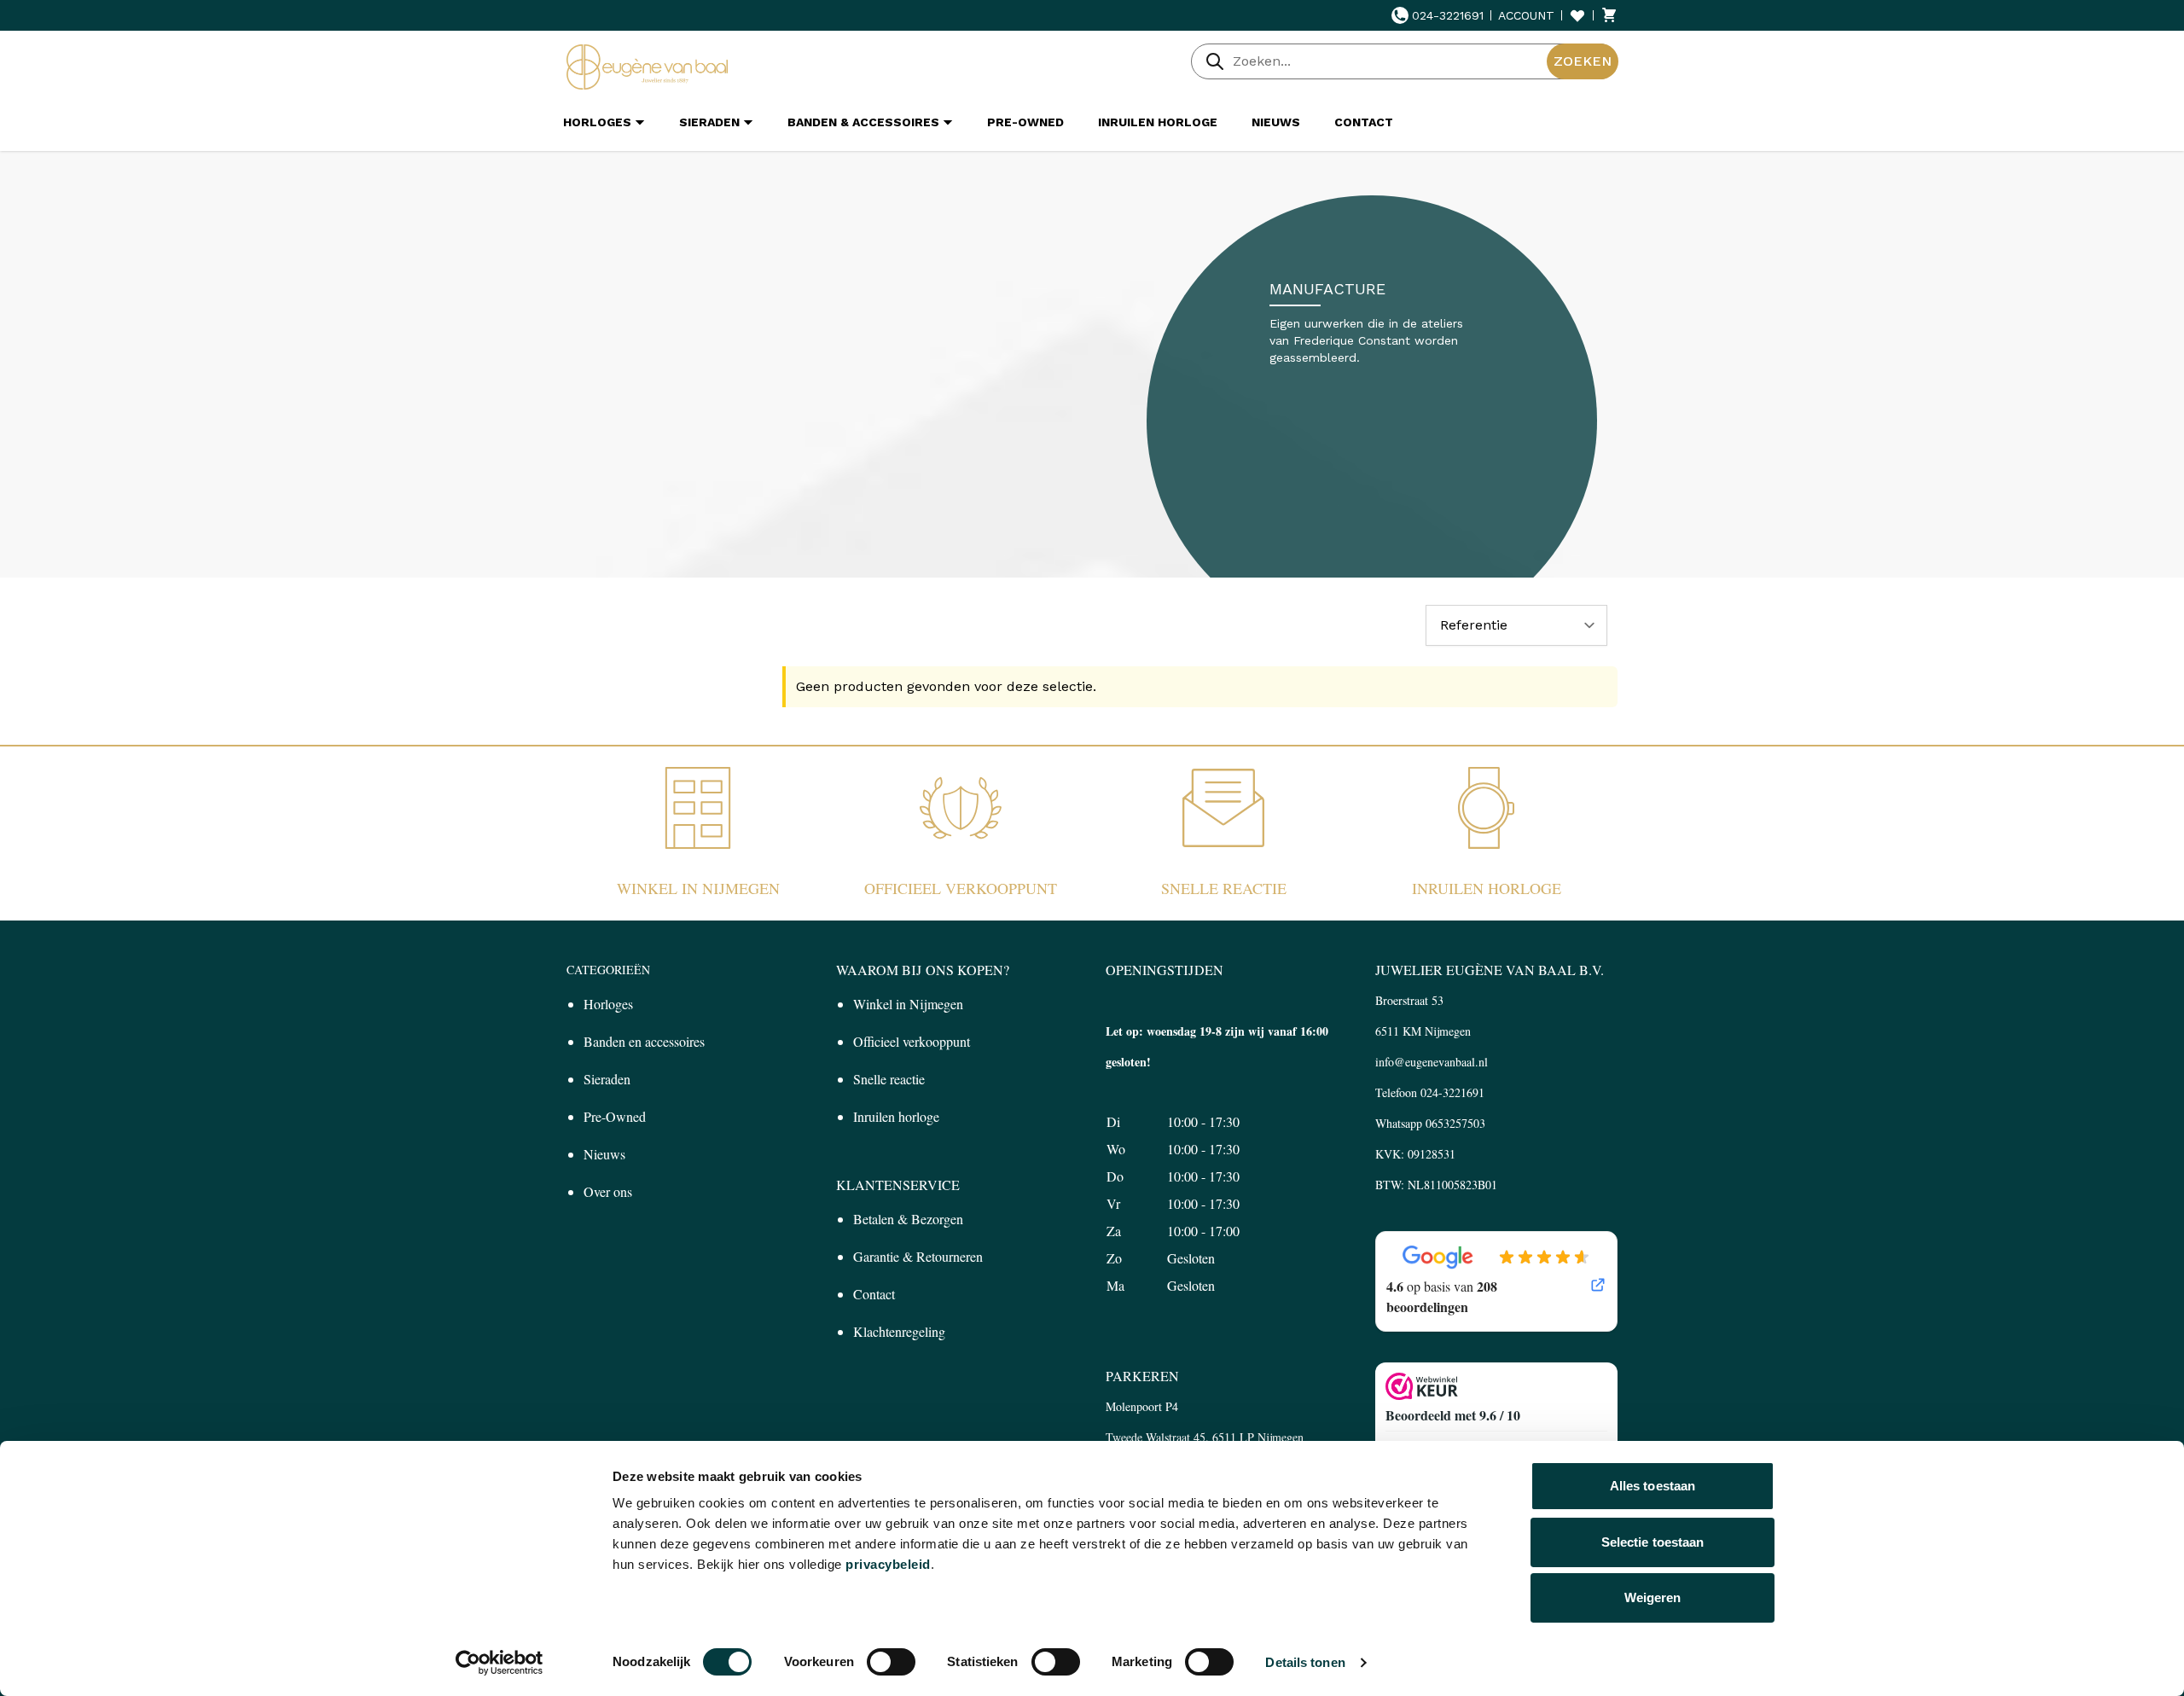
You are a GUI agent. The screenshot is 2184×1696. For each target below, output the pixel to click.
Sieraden (607, 1079)
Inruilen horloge (1487, 888)
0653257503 (1455, 1123)
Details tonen (1305, 1662)
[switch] (891, 1662)
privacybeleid (888, 1564)
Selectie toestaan (1653, 1542)
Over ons (608, 1191)
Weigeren (1653, 1597)
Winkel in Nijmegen (698, 888)
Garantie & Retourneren (918, 1256)
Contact (874, 1294)
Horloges (608, 1004)
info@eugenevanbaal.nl (1432, 1062)
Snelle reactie (1224, 888)
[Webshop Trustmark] (1496, 1386)
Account (1526, 15)
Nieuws (604, 1154)
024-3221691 (1448, 15)
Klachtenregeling (899, 1331)
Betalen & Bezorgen (908, 1219)
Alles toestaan (1653, 1486)
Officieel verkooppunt (961, 888)
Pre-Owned (615, 1116)
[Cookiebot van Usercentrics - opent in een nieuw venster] (500, 1663)
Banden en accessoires (644, 1041)
